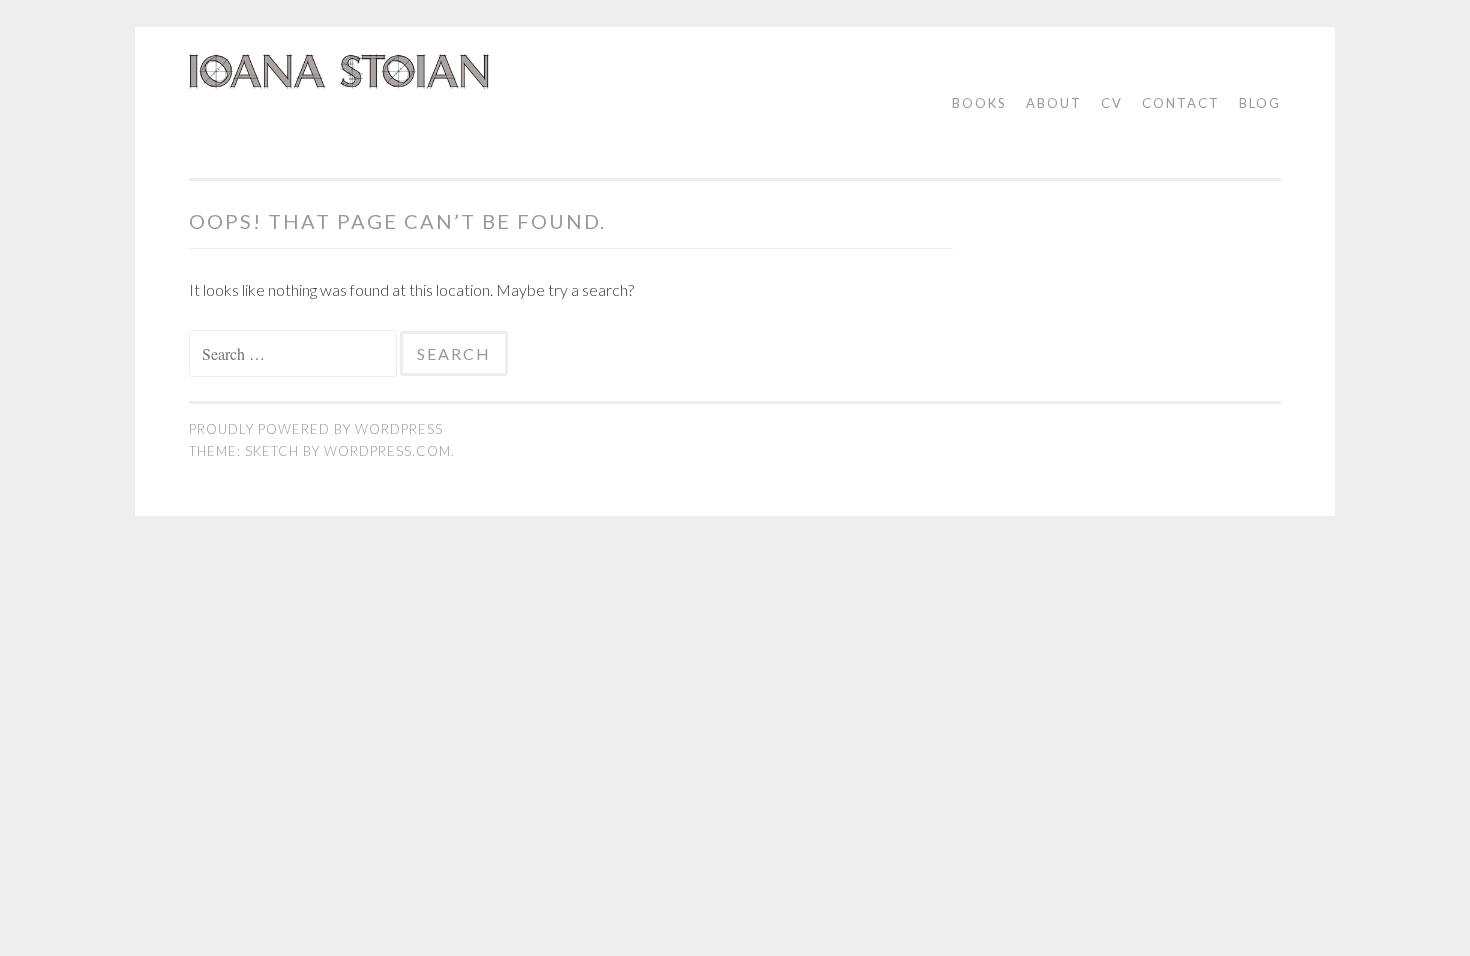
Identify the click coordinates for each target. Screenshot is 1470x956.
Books (979, 103)
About (1054, 103)
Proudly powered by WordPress (316, 429)
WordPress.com (387, 451)
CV (1112, 103)
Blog (1260, 103)
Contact (1181, 103)
